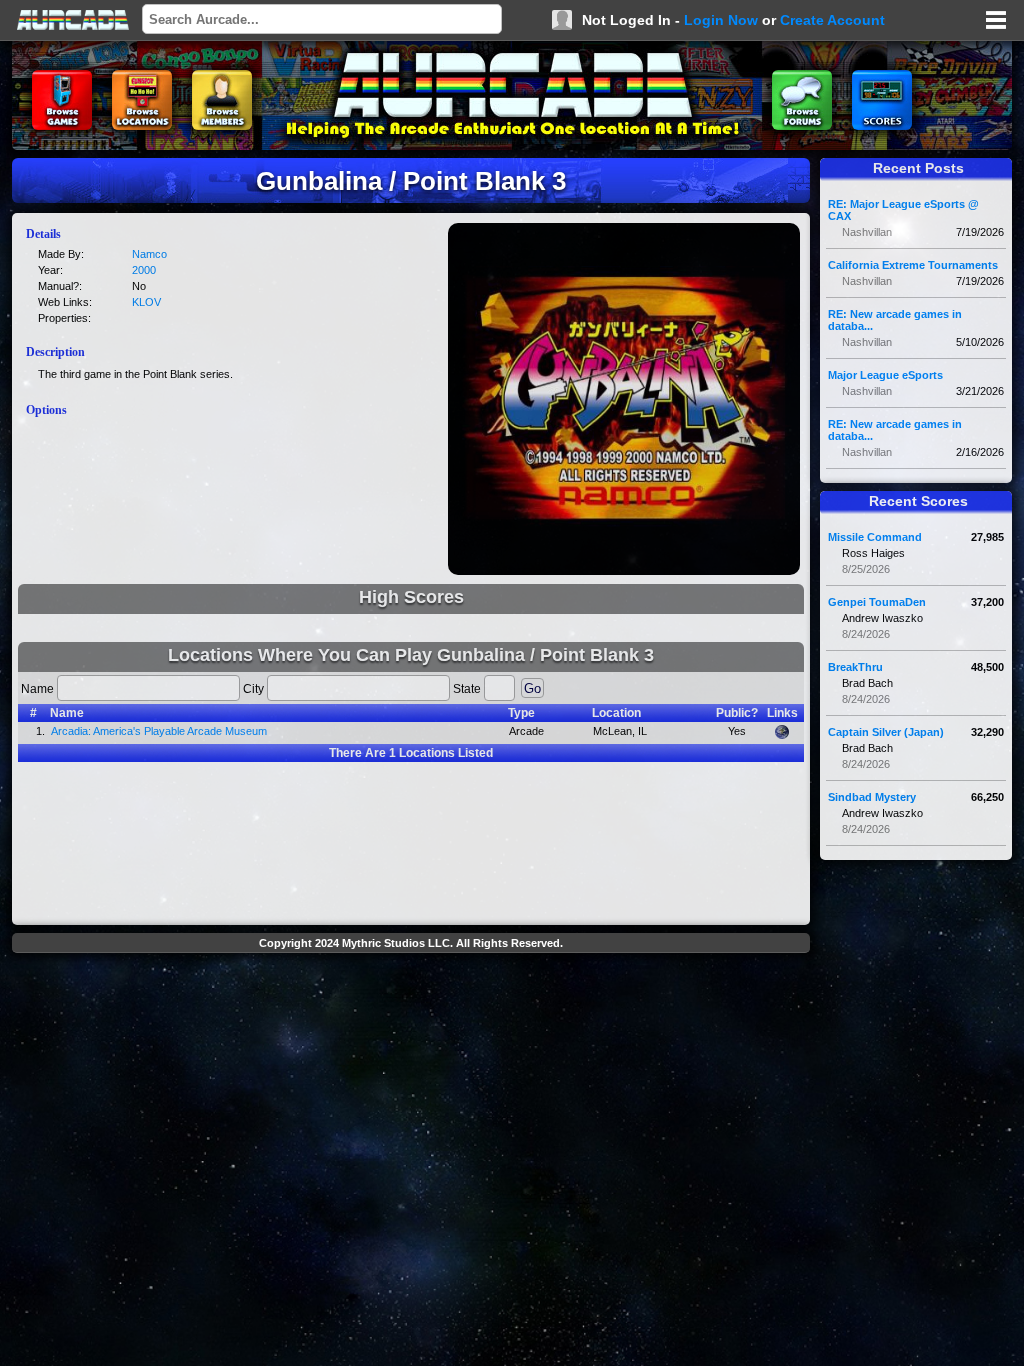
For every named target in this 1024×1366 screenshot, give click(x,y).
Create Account (832, 20)
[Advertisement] (411, 1006)
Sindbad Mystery (872, 797)
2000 (144, 270)
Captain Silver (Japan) (886, 732)
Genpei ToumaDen (877, 602)
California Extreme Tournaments (913, 265)
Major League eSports (885, 375)
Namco (149, 254)
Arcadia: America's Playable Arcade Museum (159, 731)
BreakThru (855, 667)
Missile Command (875, 537)
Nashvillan (867, 232)
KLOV (146, 302)
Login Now (721, 20)
